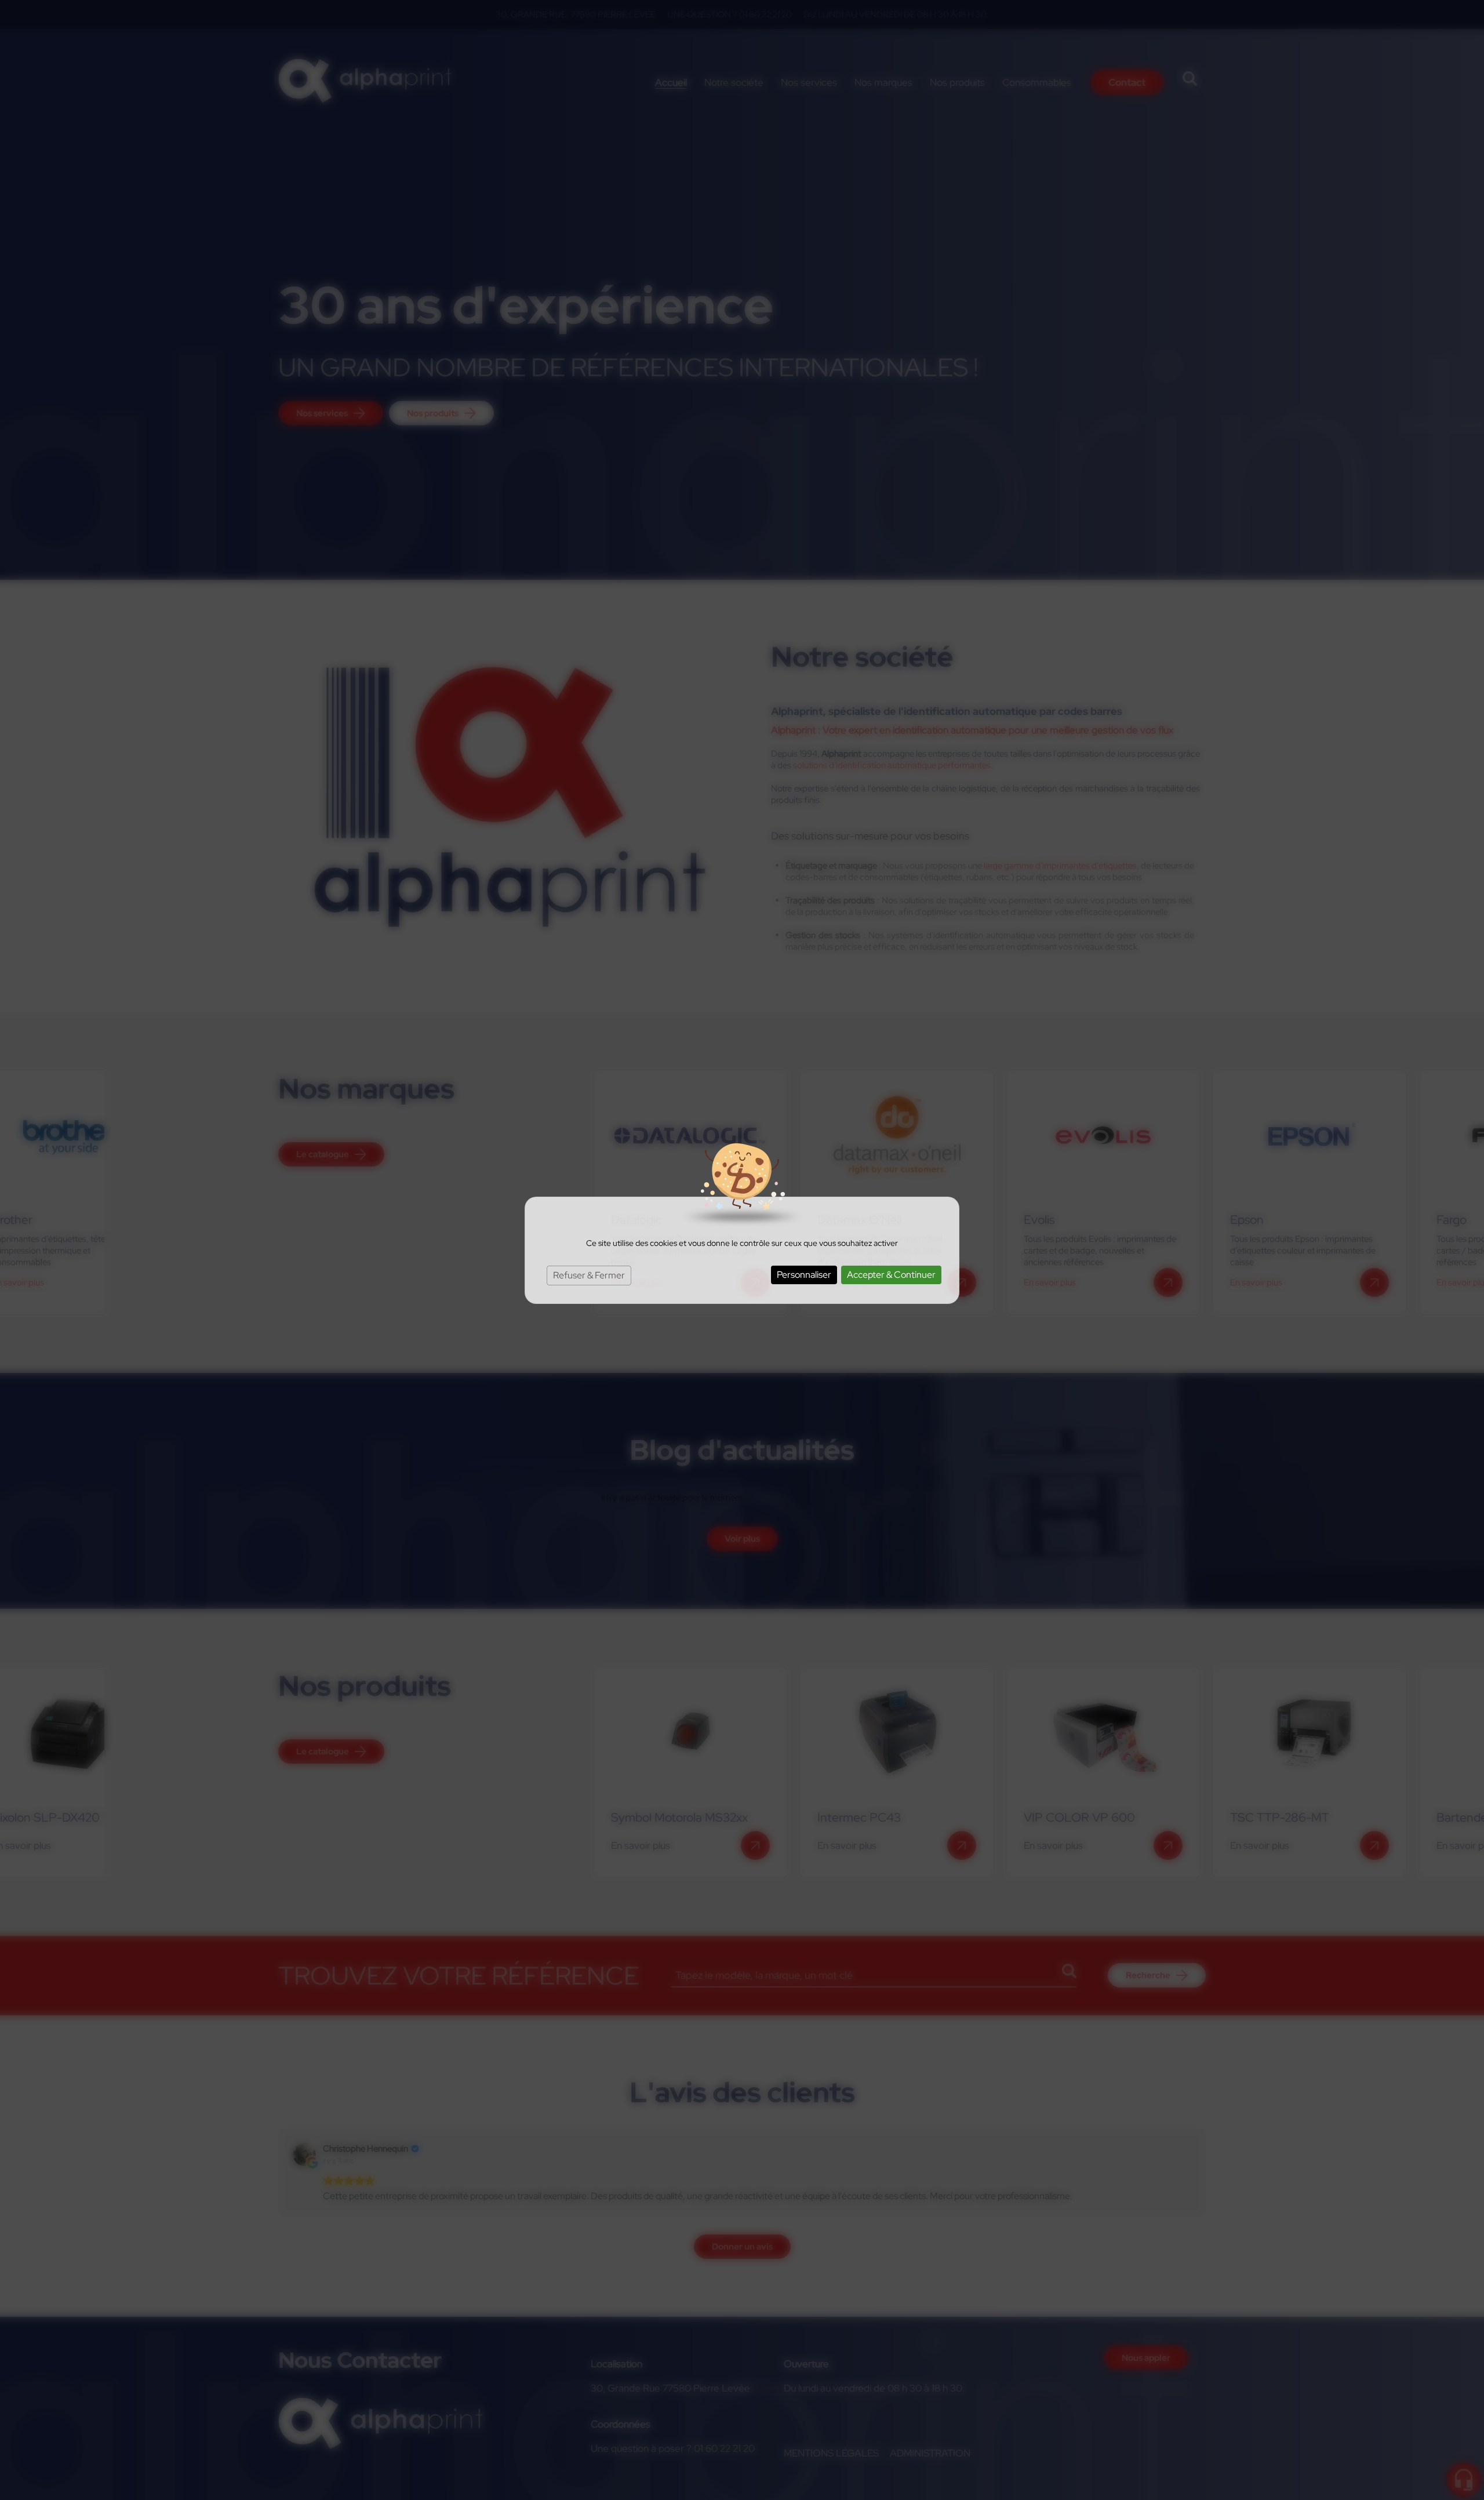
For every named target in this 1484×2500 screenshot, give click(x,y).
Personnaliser (804, 1275)
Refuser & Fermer (589, 1275)
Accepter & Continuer (891, 1275)
